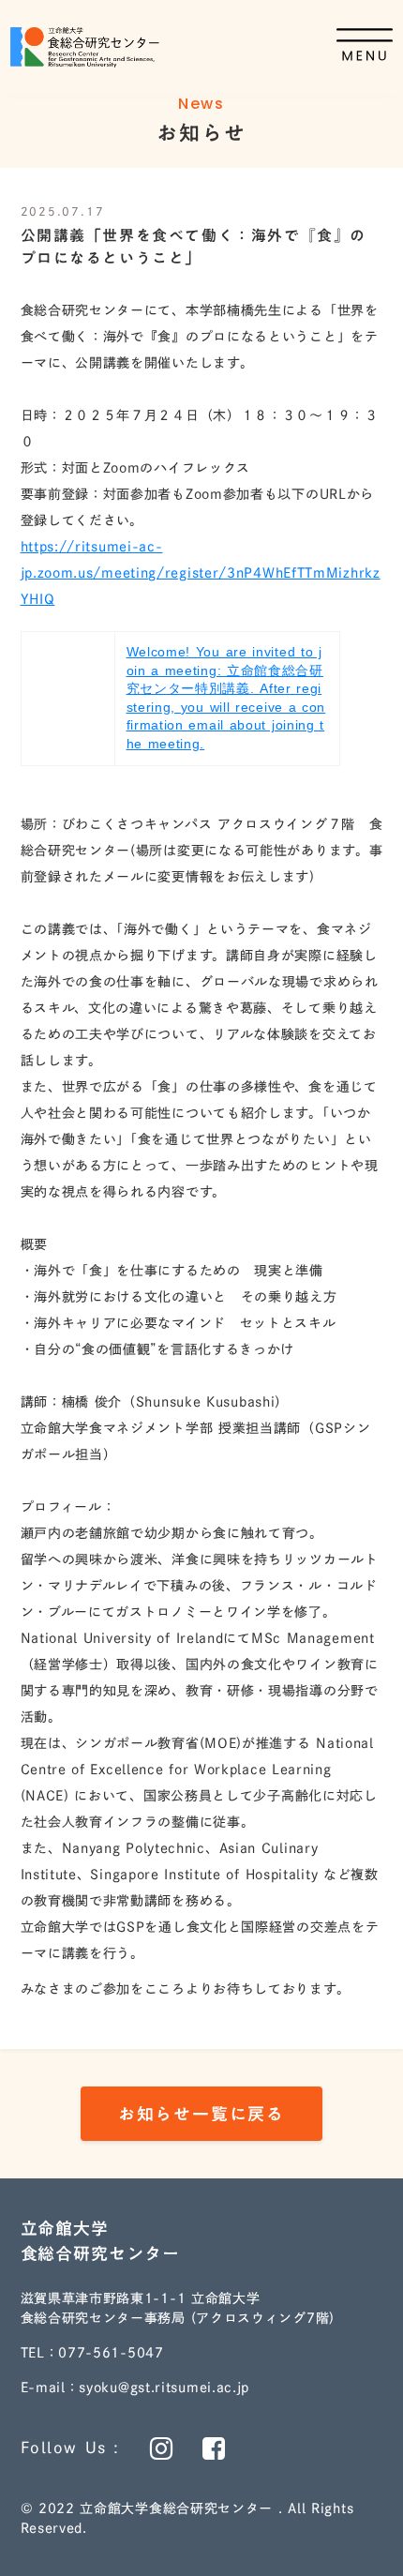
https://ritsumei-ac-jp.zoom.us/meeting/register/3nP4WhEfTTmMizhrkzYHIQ (201, 573)
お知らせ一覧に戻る (201, 2114)
